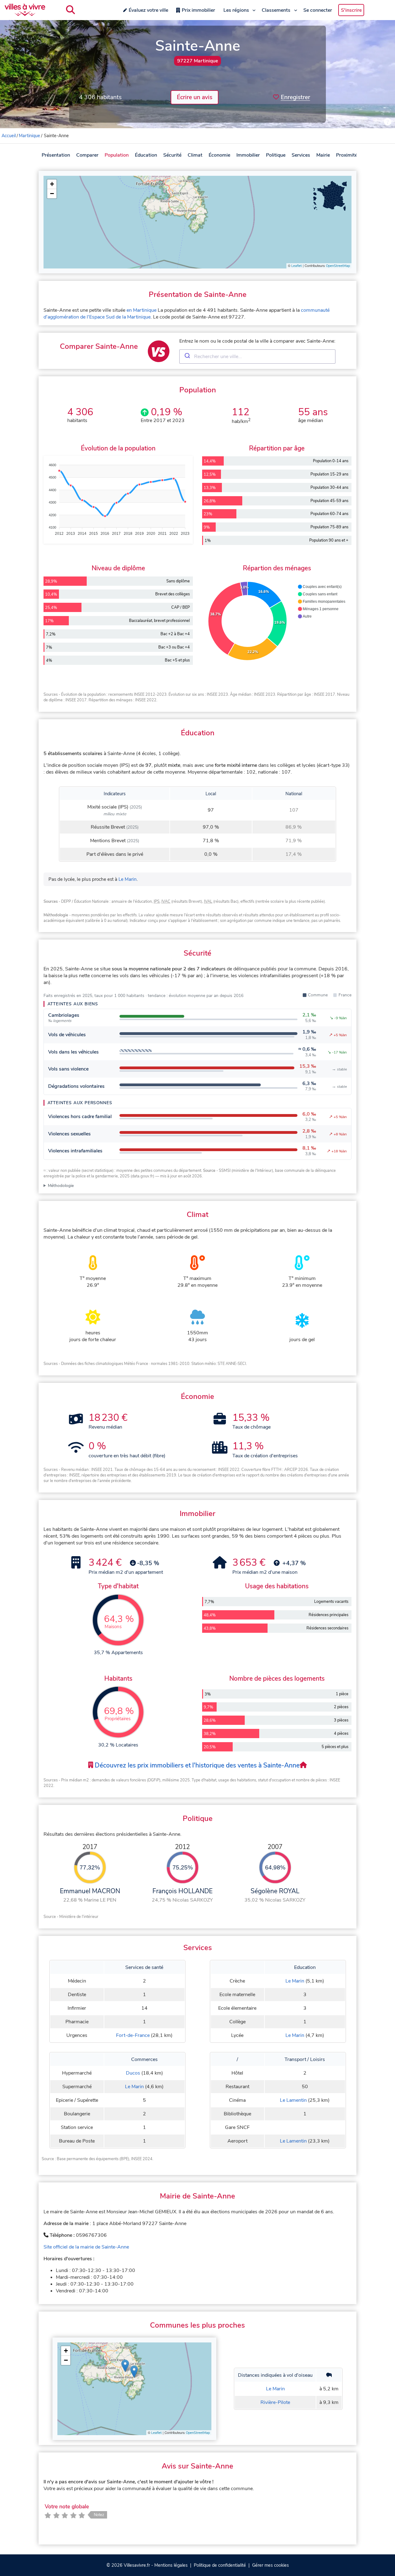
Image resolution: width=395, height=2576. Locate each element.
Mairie (323, 155)
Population (117, 155)
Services (301, 155)
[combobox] (257, 357)
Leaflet (297, 266)
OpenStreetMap (338, 266)
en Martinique (141, 310)
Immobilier (248, 155)
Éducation (146, 155)
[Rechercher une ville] (71, 10)
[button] (52, 184)
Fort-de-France (133, 2035)
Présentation (56, 155)
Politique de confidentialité (220, 2565)
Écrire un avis (195, 97)
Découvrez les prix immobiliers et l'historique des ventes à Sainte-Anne (196, 1765)
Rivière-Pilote (275, 2402)
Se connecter (318, 10)
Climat (195, 155)
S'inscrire (351, 10)
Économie (219, 155)
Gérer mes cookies (270, 2565)
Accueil (9, 136)
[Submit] (187, 357)
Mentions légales (171, 2565)
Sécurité (172, 155)
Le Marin (128, 879)
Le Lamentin (293, 2100)
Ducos (133, 2073)
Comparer (87, 155)
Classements (276, 10)
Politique (276, 155)
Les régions (236, 10)
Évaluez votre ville (148, 10)
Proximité (347, 155)
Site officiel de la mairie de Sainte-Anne (86, 2247)
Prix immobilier (198, 10)
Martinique (29, 136)
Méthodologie (61, 1186)
